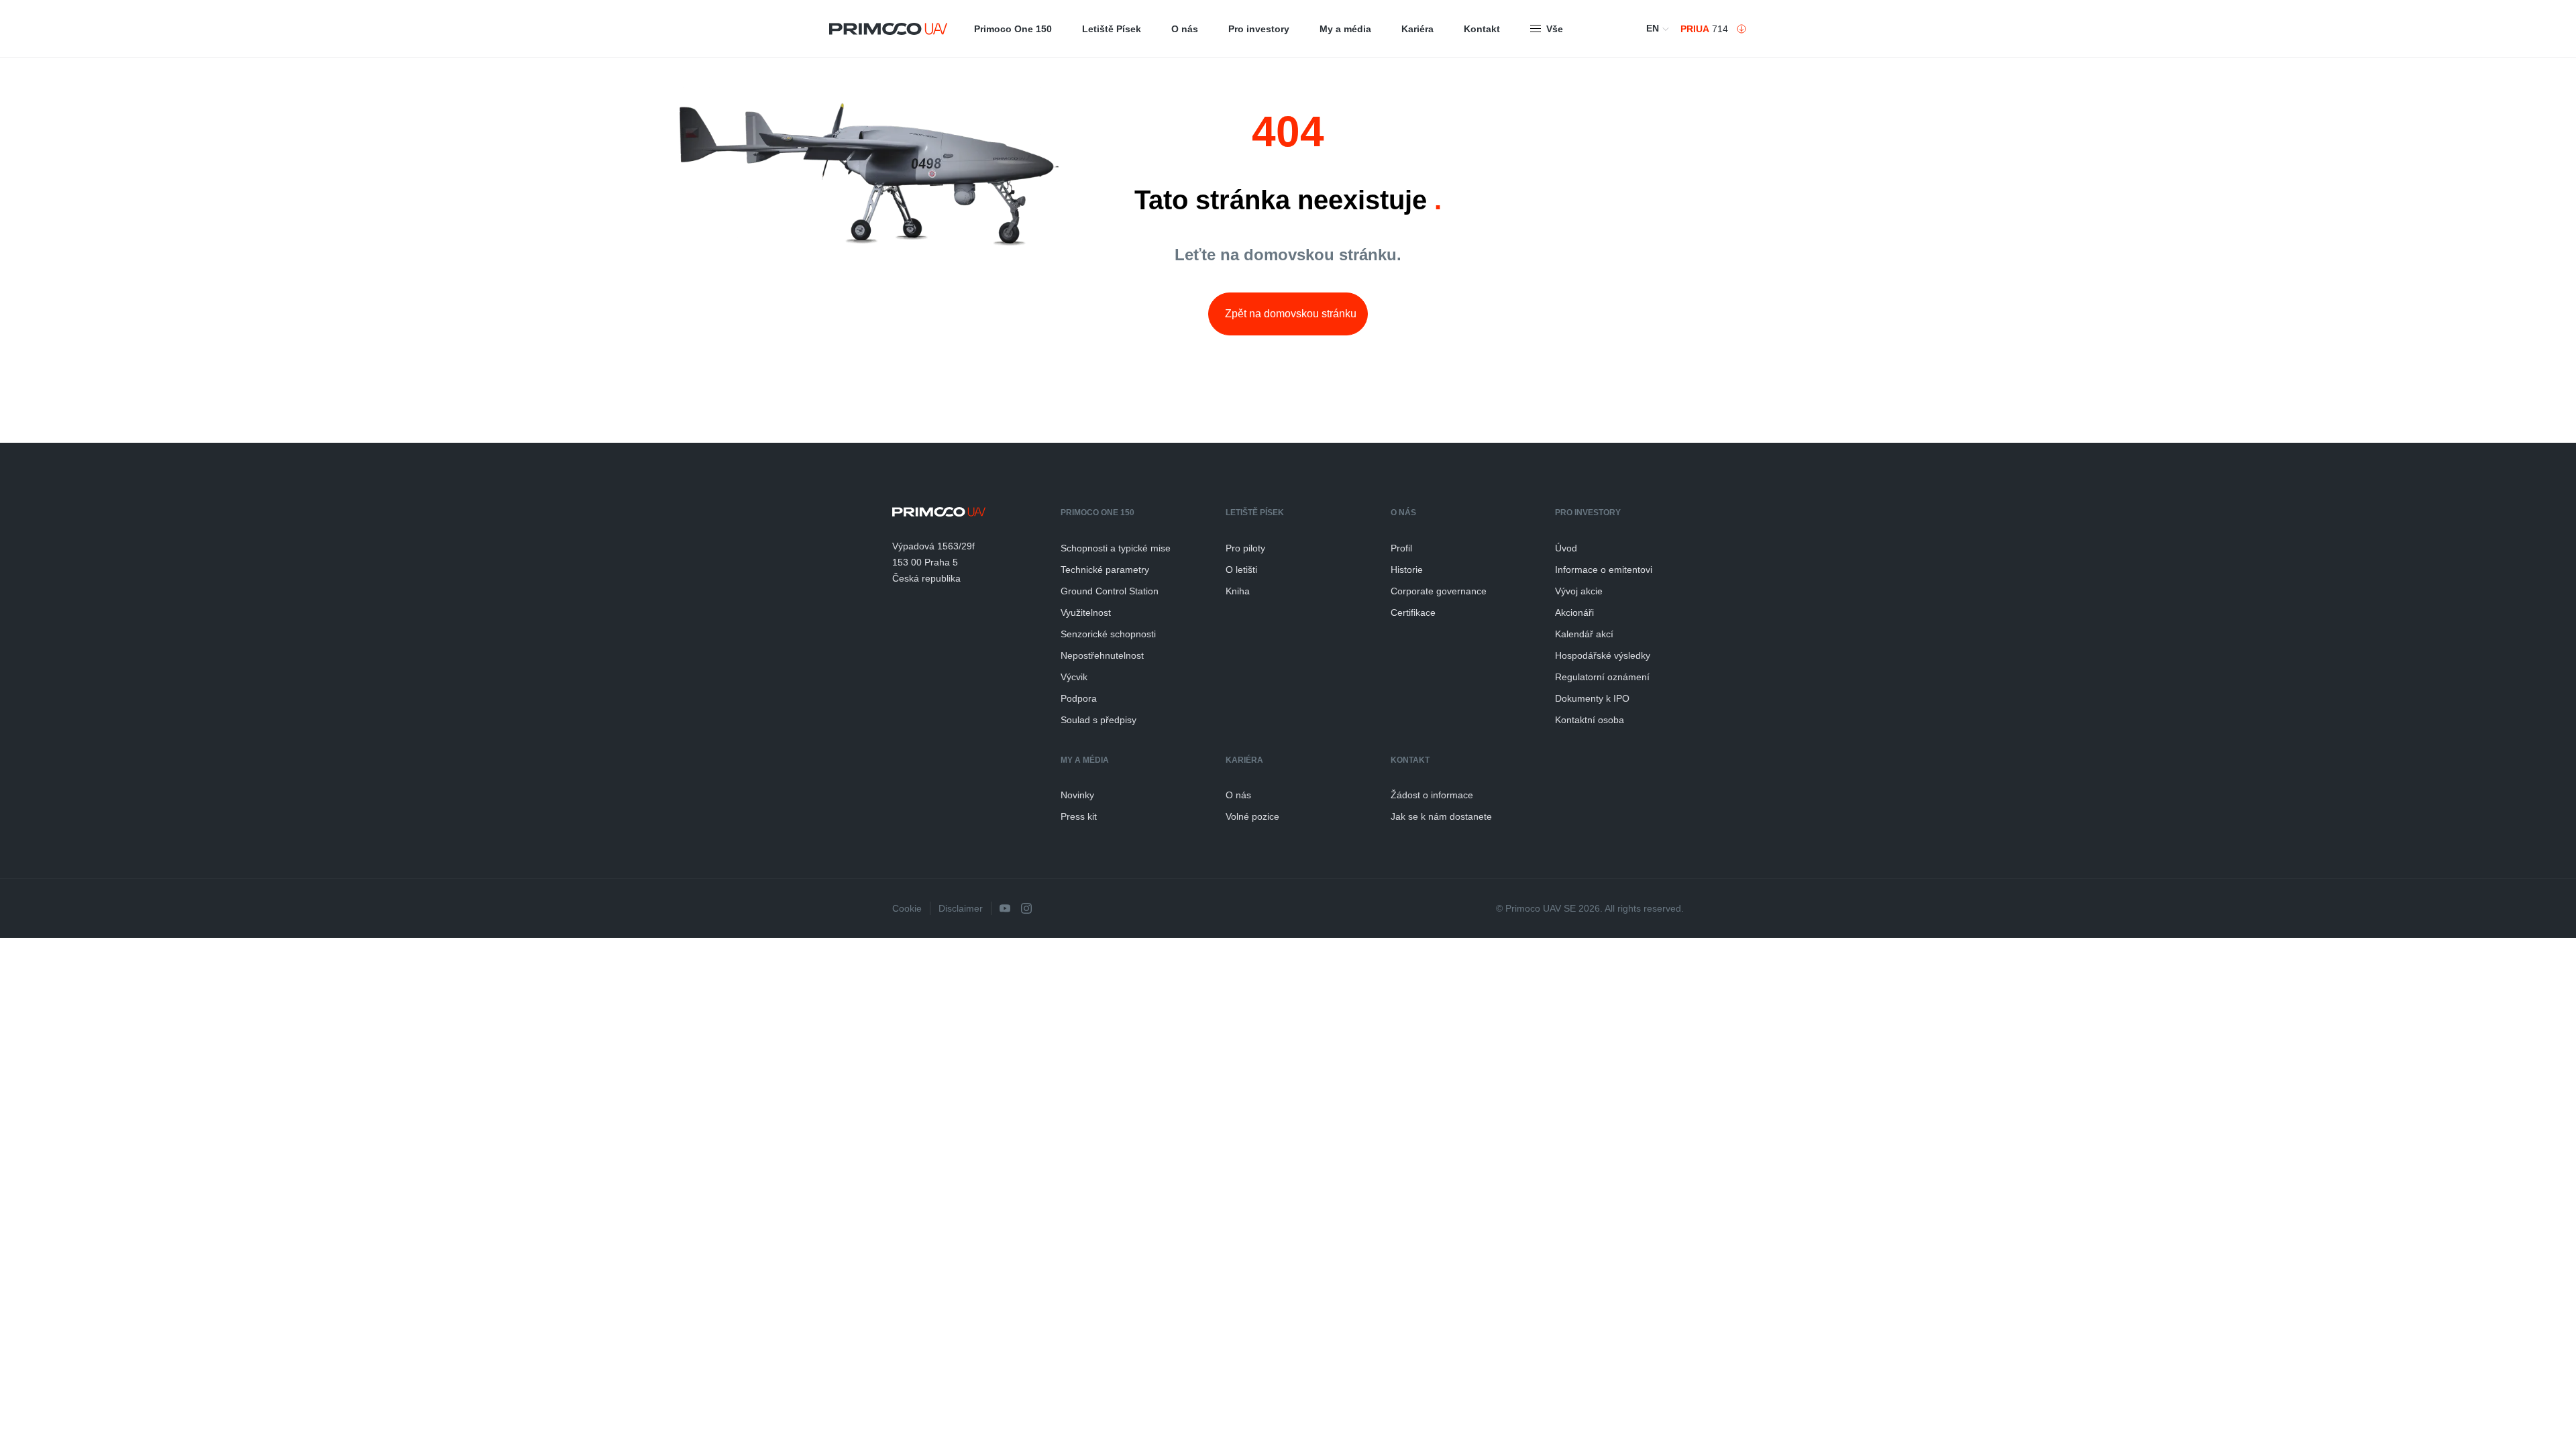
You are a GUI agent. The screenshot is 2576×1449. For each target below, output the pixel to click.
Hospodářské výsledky (1603, 655)
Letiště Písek (1112, 29)
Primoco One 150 (1013, 29)
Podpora (1079, 698)
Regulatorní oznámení (1602, 677)
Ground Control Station (1110, 591)
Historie (1407, 570)
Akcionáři (1574, 612)
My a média (1345, 29)
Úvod (1566, 548)
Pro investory (1259, 29)
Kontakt (1482, 29)
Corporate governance (1439, 591)
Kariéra (1417, 29)
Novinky (1077, 795)
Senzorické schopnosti (1108, 634)
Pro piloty (1245, 548)
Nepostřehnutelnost (1102, 655)
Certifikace (1413, 612)
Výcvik (1074, 677)
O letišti (1241, 570)
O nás (1185, 29)
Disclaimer (961, 908)
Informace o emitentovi (1604, 570)
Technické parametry (1105, 570)
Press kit (1079, 816)
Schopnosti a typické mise (1116, 548)
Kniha (1238, 591)
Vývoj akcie (1579, 591)
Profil (1401, 548)
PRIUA (1695, 29)
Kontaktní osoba (1590, 720)
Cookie (907, 908)
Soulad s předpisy (1098, 720)
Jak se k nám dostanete (1441, 816)
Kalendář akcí (1584, 634)
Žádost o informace (1432, 795)
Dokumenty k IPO (1592, 698)
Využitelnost (1086, 612)
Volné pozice (1252, 816)
